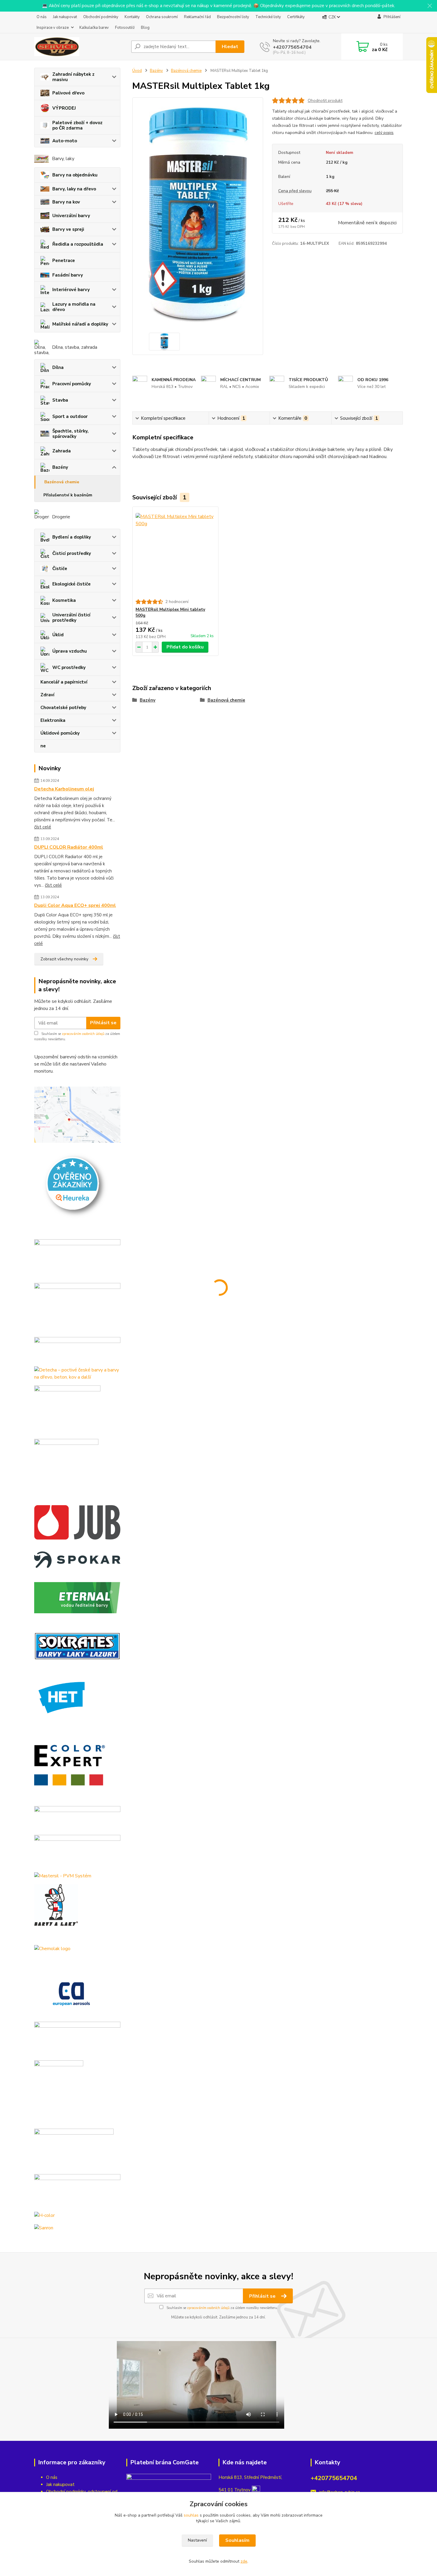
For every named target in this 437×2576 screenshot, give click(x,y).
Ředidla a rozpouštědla (78, 244)
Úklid (58, 635)
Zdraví (47, 695)
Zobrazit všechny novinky (64, 959)
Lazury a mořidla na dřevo (74, 307)
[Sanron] (44, 2227)
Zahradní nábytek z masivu (73, 77)
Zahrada (62, 451)
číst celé (43, 827)
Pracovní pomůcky (72, 384)
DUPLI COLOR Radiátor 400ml (69, 847)
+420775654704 (292, 47)
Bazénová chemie (62, 482)
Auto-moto (65, 141)
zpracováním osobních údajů (83, 1034)
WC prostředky (69, 667)
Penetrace (64, 261)
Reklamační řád (197, 17)
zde (244, 2561)
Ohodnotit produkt (325, 101)
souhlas (191, 2515)
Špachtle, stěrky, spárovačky (70, 434)
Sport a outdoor (70, 416)
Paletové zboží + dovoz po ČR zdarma (77, 125)
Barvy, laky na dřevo (74, 189)
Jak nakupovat (65, 17)
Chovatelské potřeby (63, 708)
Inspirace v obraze (53, 28)
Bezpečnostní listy (233, 17)
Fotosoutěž (125, 28)
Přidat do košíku (185, 647)
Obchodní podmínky (101, 17)
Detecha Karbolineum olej (64, 789)
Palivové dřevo (68, 93)
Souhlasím (237, 2540)
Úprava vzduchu (70, 651)
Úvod (137, 71)
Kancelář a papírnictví (64, 682)
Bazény (60, 467)
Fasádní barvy (68, 275)
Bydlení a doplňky (72, 537)
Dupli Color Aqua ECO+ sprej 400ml (75, 905)
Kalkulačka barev (94, 28)
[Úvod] (80, 47)
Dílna (58, 367)
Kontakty (132, 17)
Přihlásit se (103, 1023)
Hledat (230, 47)
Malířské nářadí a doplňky (80, 324)
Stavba (60, 400)
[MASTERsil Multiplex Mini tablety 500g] (175, 553)
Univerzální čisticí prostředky (71, 618)
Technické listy (268, 17)
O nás (42, 17)
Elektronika (53, 720)
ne (43, 746)
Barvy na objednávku (75, 175)
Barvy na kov (66, 202)
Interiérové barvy (71, 290)
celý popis (384, 133)
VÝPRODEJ (64, 108)
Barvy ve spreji (68, 229)
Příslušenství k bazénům (68, 495)
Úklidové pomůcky (60, 733)
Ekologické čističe (71, 584)
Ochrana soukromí (162, 17)
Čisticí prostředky (72, 553)
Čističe (60, 569)
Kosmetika (64, 600)
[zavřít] (430, 6)
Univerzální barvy (71, 216)
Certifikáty (296, 17)
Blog (145, 28)
